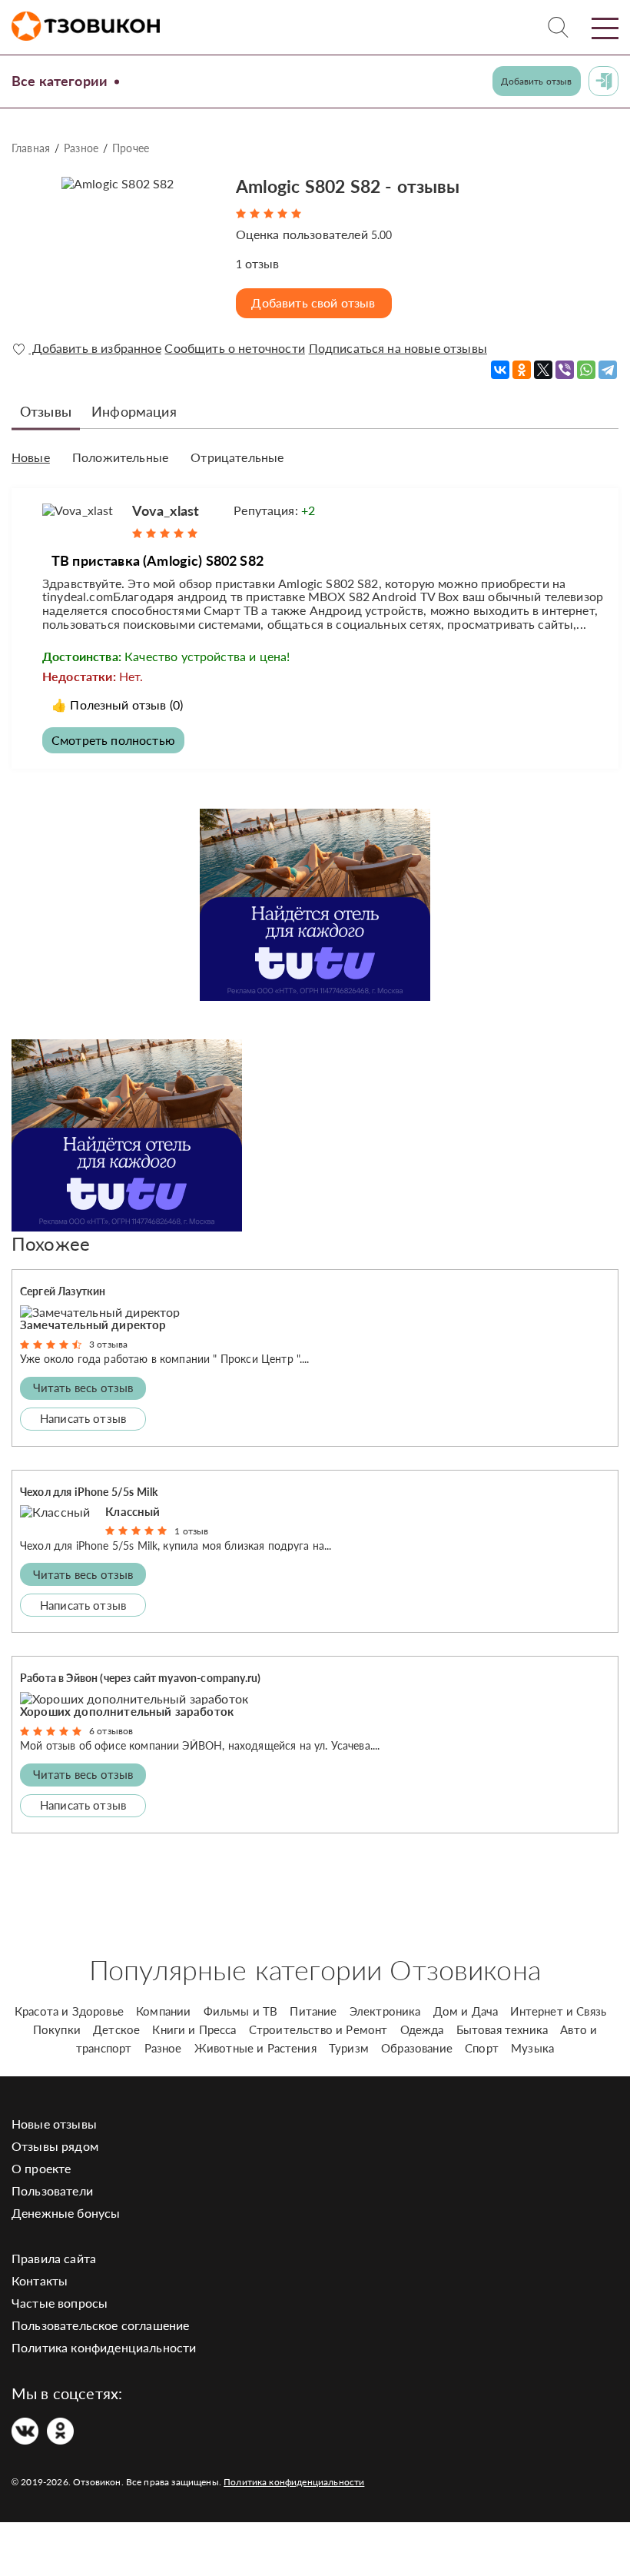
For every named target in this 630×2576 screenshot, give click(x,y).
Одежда (422, 2029)
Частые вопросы (60, 2303)
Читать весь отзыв (83, 1388)
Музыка (532, 2048)
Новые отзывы (54, 2124)
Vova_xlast (166, 510)
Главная (31, 148)
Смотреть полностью (113, 740)
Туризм (349, 2048)
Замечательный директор (93, 1325)
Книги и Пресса (194, 2029)
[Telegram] (608, 370)
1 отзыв (191, 1531)
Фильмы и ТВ (241, 2011)
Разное (81, 148)
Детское (116, 2029)
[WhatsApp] (586, 370)
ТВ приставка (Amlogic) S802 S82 (157, 560)
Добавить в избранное (94, 348)
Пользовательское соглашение (100, 2325)
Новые (31, 457)
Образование (417, 2048)
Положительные (120, 457)
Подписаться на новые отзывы (398, 348)
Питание (313, 2011)
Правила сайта (54, 2258)
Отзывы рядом (55, 2146)
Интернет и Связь (558, 2011)
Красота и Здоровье (69, 2011)
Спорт (482, 2048)
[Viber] (565, 370)
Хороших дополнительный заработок (127, 1711)
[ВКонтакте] (500, 370)
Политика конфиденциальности (104, 2347)
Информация (134, 411)
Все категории (60, 81)
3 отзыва (108, 1344)
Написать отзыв (83, 1418)
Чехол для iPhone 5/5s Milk (89, 1492)
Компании (163, 2011)
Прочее (131, 148)
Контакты (40, 2280)
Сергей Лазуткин (63, 1291)
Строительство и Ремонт (318, 2029)
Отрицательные (237, 457)
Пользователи (52, 2190)
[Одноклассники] (522, 370)
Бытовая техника (502, 2029)
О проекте (41, 2168)
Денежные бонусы (66, 2213)
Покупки (57, 2029)
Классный (133, 1511)
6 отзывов (111, 1731)
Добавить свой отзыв (313, 302)
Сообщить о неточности (234, 348)
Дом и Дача (466, 2011)
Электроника (385, 2011)
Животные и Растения (255, 2048)
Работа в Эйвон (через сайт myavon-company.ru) (140, 1678)
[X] (543, 370)
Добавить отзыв (536, 81)
